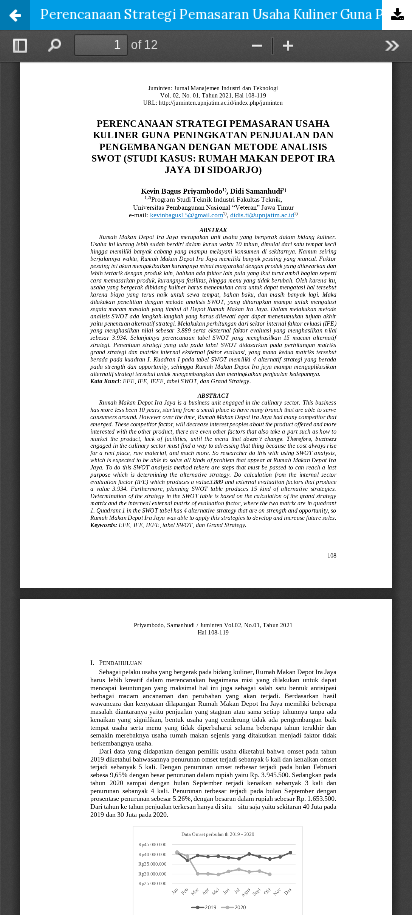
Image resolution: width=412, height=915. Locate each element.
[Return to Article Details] (15, 15)
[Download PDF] (397, 15)
